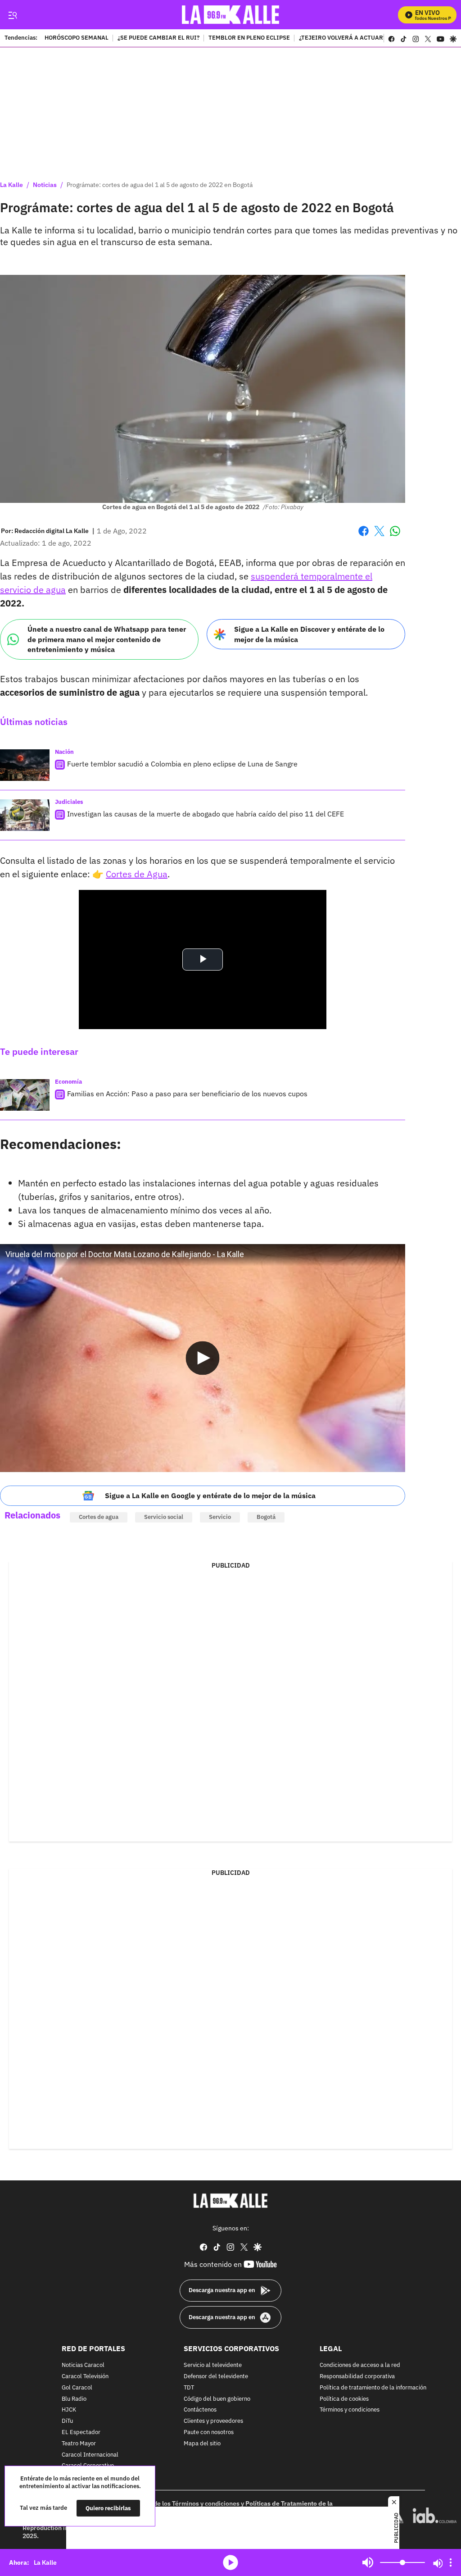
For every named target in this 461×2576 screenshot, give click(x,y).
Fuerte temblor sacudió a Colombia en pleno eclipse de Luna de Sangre (182, 764)
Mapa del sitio (202, 2443)
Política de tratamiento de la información (373, 2387)
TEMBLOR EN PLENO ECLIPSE (249, 38)
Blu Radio (74, 2399)
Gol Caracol (77, 2387)
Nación (64, 752)
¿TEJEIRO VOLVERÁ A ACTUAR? (342, 38)
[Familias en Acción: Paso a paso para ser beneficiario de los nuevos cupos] (25, 1095)
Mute (368, 2562)
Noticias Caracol (83, 2365)
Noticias (45, 185)
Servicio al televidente (213, 2365)
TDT (189, 2387)
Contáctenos (200, 2410)
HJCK (69, 2410)
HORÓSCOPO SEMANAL (77, 38)
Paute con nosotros (209, 2432)
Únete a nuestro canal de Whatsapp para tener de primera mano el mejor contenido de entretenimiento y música (107, 639)
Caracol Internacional (90, 2455)
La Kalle (11, 185)
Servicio (220, 1517)
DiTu (67, 2421)
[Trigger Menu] (12, 15)
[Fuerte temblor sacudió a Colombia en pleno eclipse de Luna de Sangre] (25, 765)
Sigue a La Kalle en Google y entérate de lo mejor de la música (210, 1495)
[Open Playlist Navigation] (451, 2562)
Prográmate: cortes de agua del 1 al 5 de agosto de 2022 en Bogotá (160, 185)
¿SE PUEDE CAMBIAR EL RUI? (158, 38)
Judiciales (69, 802)
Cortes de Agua (137, 874)
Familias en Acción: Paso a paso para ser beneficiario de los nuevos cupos (187, 1094)
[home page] (231, 15)
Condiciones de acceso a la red (360, 2365)
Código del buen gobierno (217, 2399)
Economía (68, 1082)
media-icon (230, 2562)
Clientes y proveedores (213, 2421)
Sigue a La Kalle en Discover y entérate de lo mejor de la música (309, 634)
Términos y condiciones (350, 2410)
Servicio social (164, 1517)
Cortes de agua (99, 1517)
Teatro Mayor (79, 2443)
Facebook (364, 536)
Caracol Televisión (85, 2377)
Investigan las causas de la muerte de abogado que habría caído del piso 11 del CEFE (206, 814)
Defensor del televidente (216, 2377)
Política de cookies (344, 2399)
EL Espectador (81, 2432)
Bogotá (266, 1517)
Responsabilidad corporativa (357, 2377)
